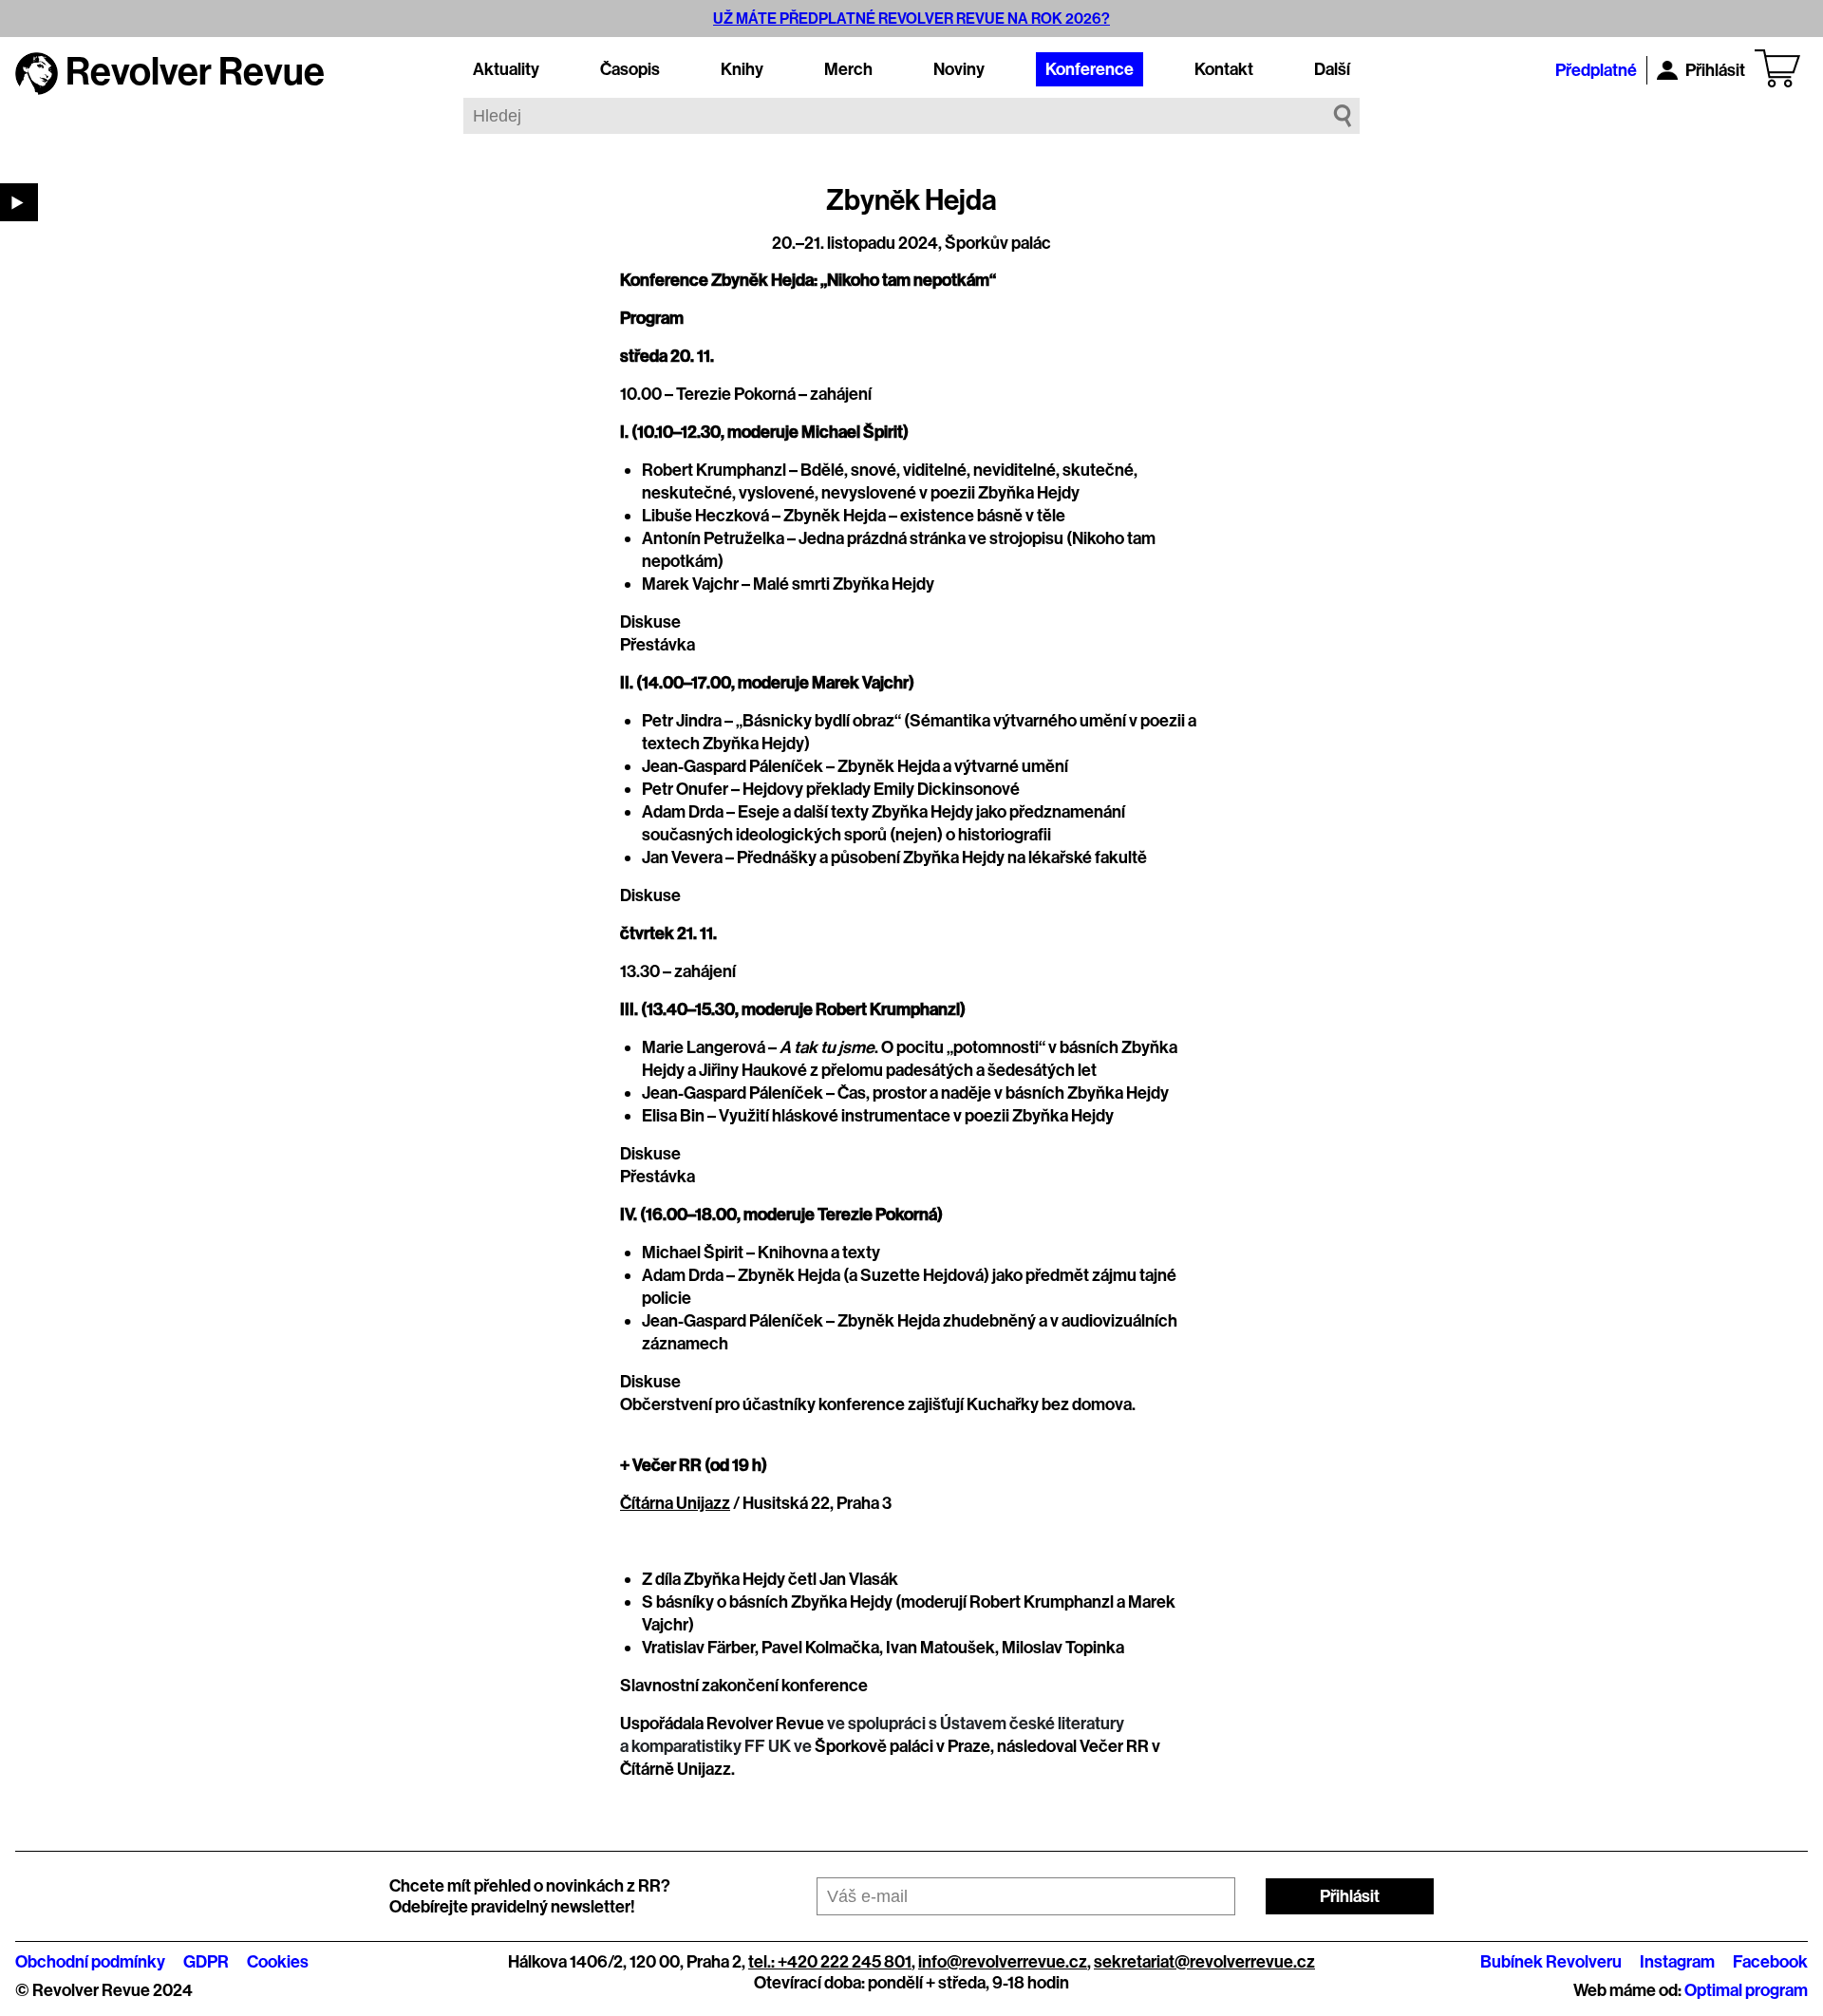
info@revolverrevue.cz (1003, 1962)
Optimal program (1746, 1990)
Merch (848, 69)
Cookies (278, 1962)
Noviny (959, 69)
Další (1332, 69)
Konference (1090, 69)
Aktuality (506, 69)
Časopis (630, 69)
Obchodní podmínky (90, 1962)
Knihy (742, 69)
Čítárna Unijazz (675, 1503)
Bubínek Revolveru (1551, 1962)
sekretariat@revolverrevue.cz (1204, 1962)
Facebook (1770, 1962)
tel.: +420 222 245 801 (830, 1962)
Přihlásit (1715, 70)
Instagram (1677, 1962)
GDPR (206, 1962)
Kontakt (1224, 69)
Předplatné (1596, 70)
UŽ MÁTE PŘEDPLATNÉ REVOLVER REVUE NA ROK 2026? (911, 19)
